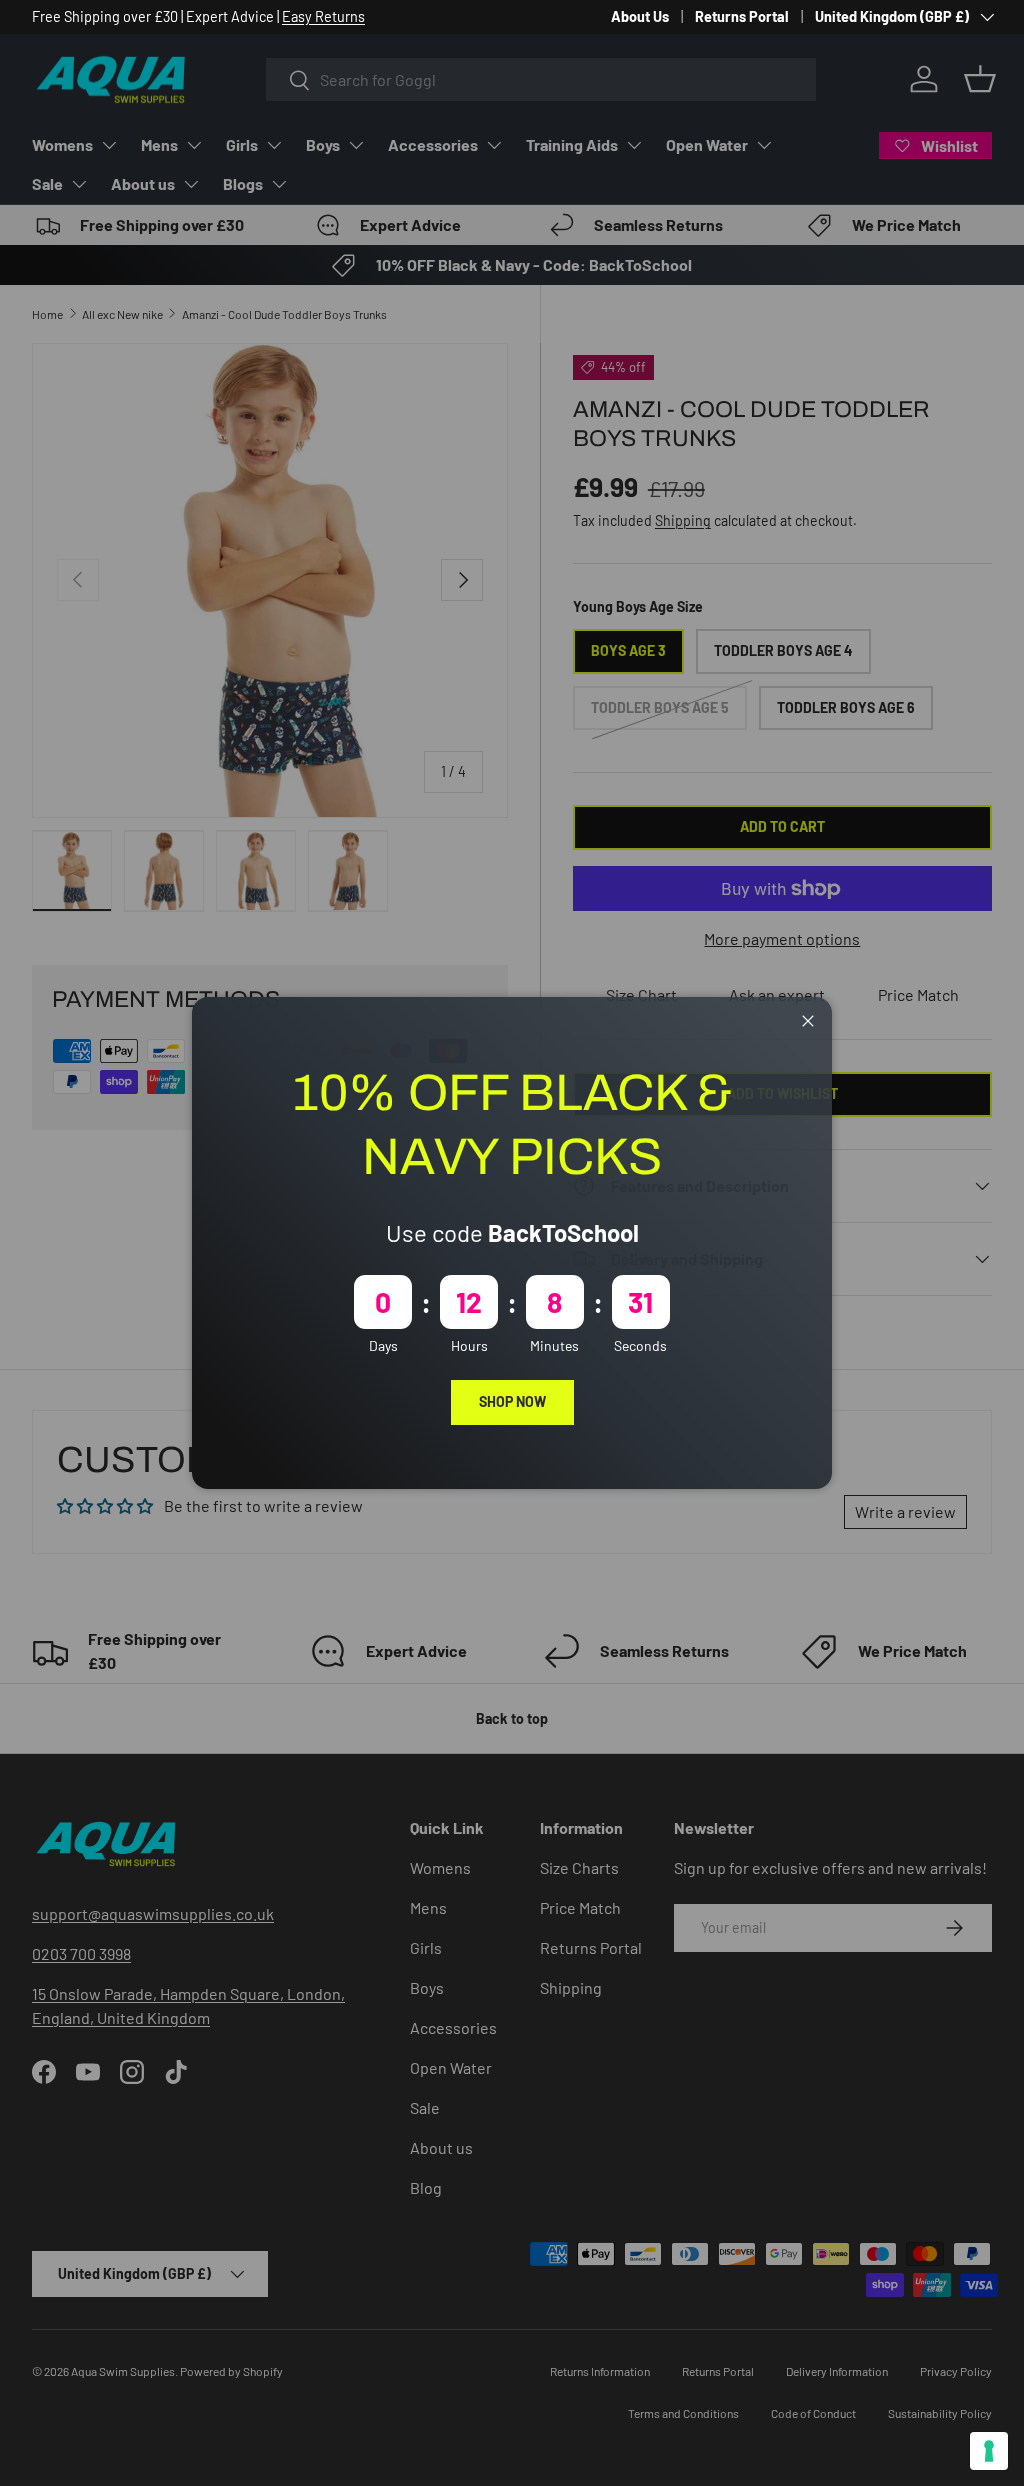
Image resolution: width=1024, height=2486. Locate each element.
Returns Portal (742, 16)
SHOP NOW (512, 1401)
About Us (640, 16)
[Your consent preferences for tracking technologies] (989, 2451)
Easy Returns (323, 16)
